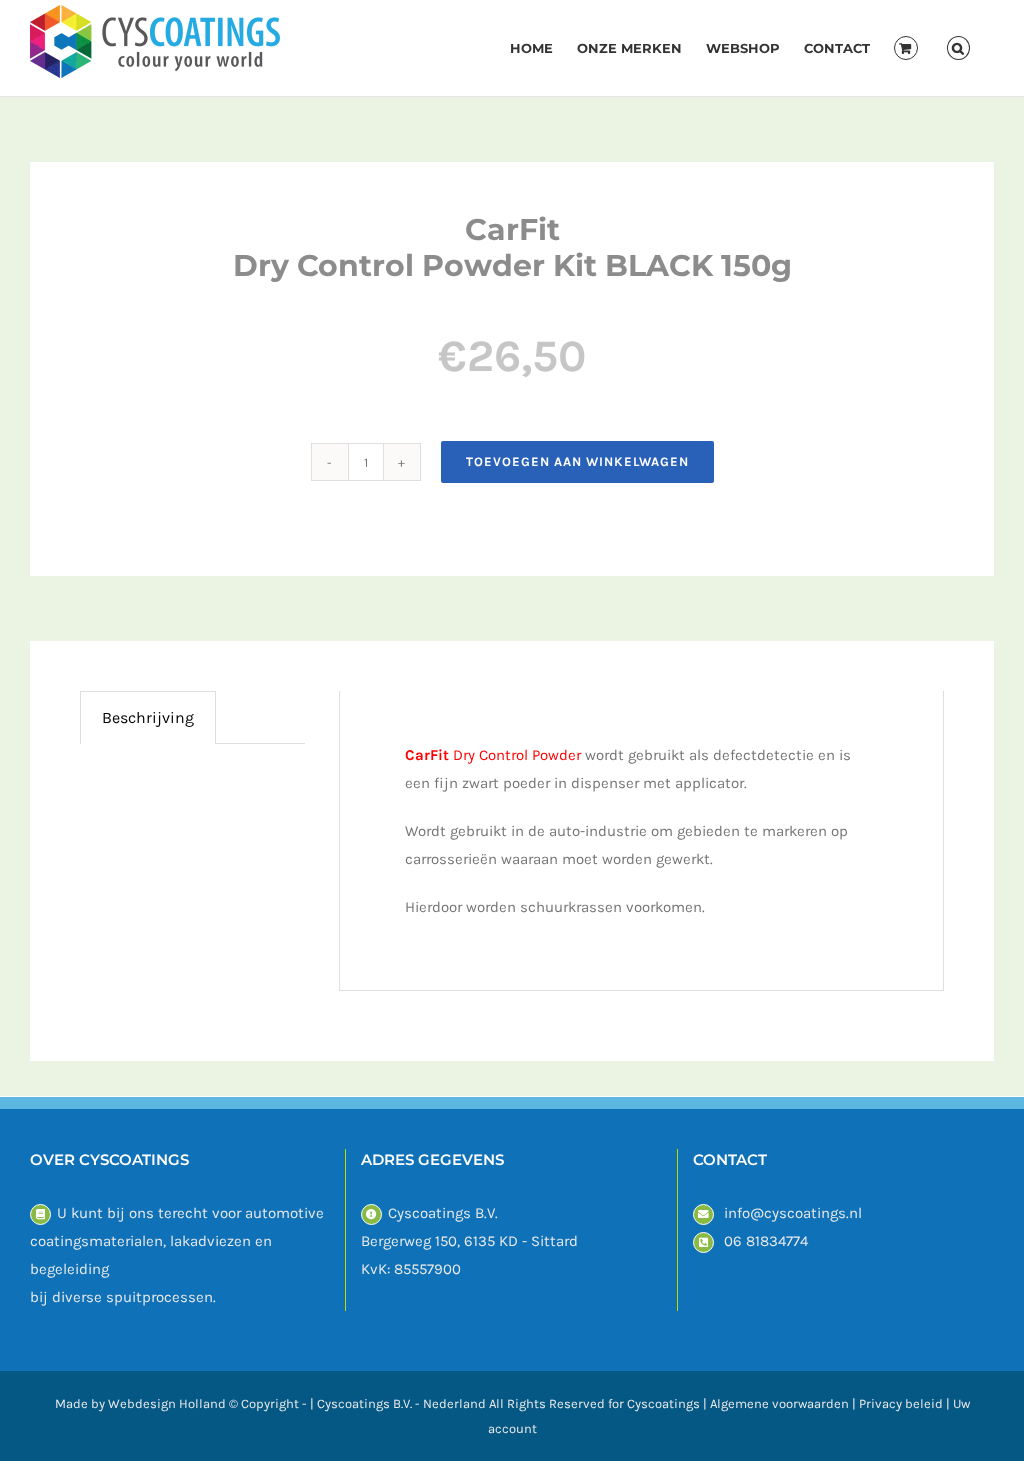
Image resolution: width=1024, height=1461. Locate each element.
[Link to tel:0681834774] (703, 1242)
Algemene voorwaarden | (784, 1403)
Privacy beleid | (906, 1403)
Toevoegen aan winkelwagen (577, 461)
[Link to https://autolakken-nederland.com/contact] (40, 1214)
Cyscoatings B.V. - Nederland (401, 1403)
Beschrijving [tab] (148, 717)
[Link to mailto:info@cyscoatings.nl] (703, 1214)
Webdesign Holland (167, 1403)
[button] (958, 48)
